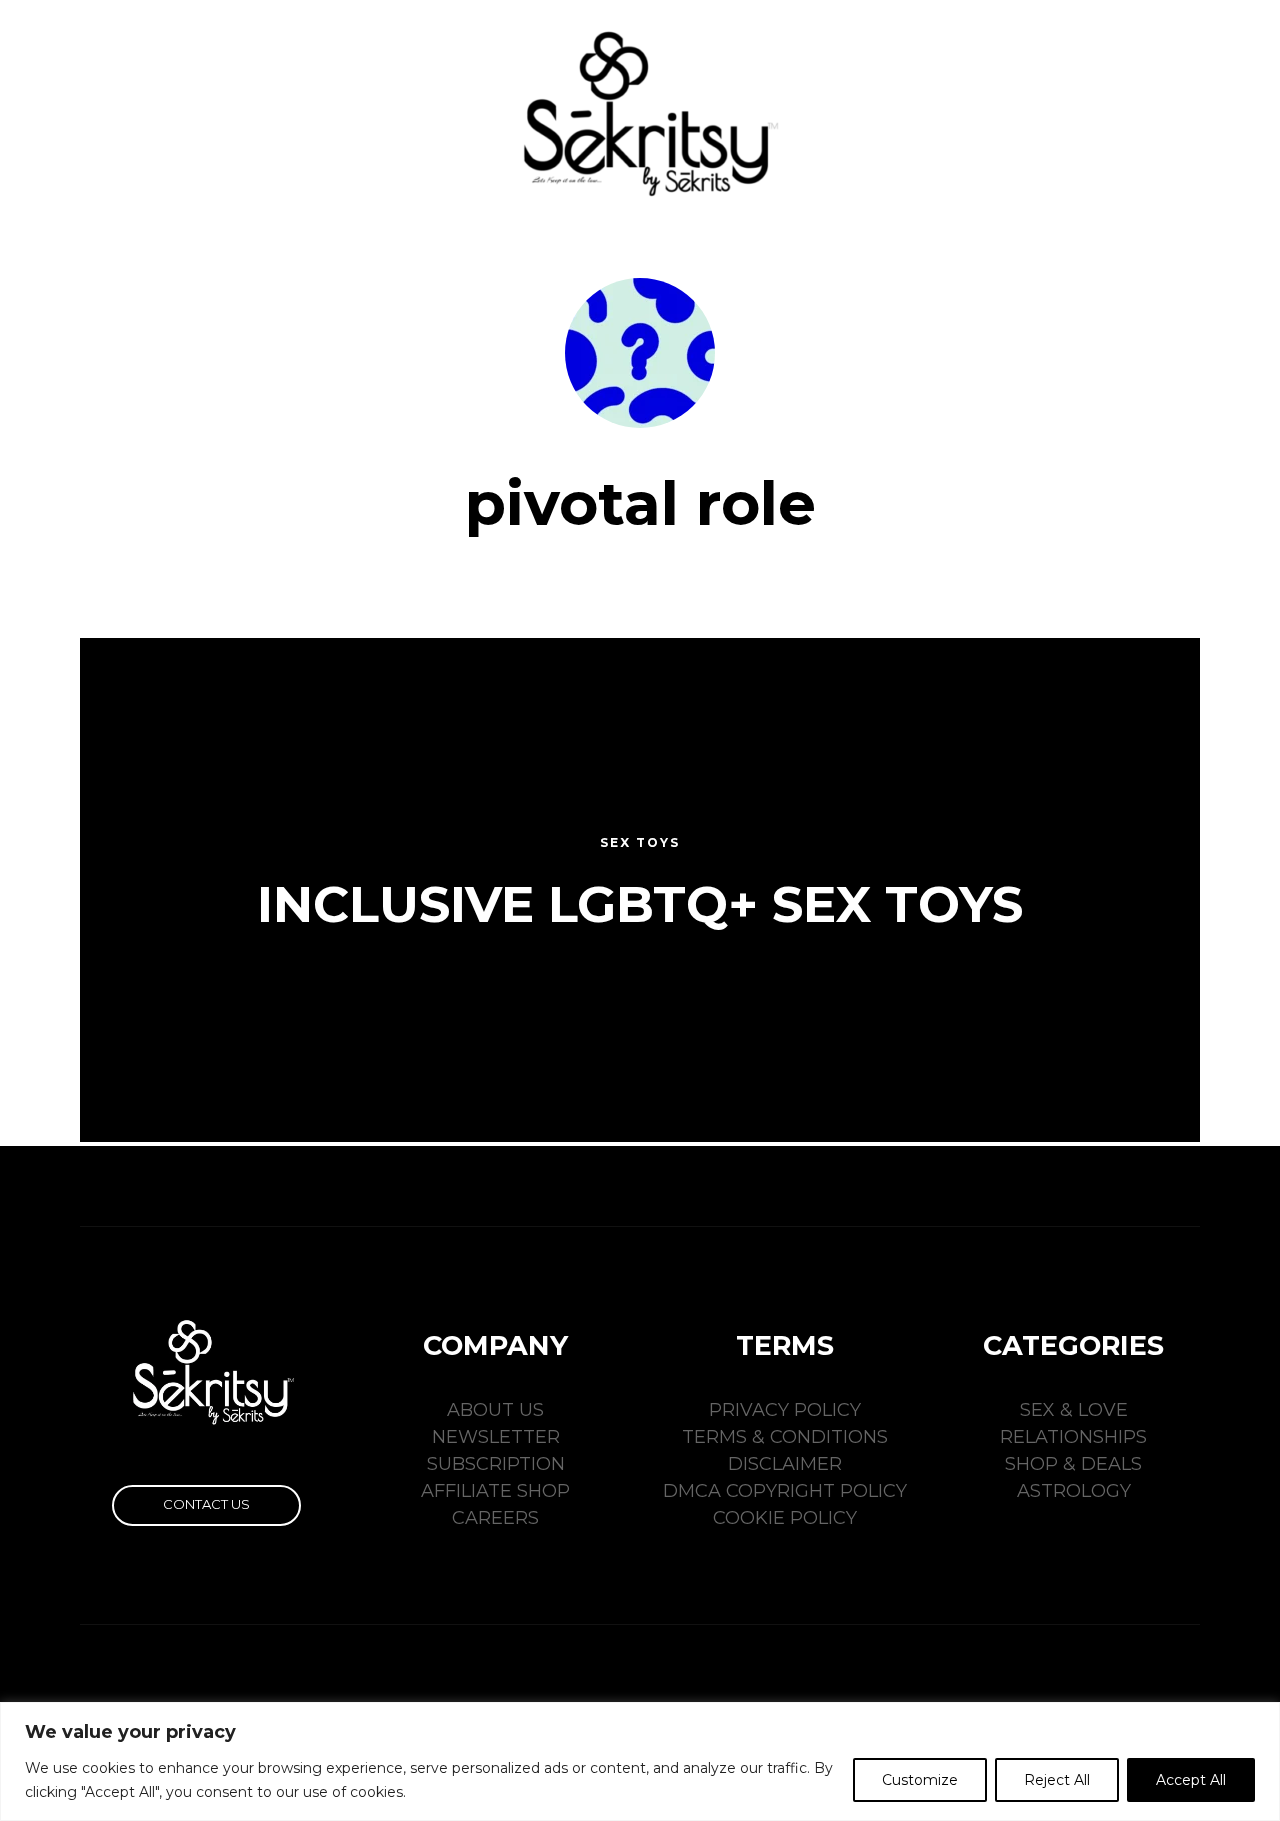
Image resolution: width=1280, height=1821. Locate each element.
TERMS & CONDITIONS (785, 1437)
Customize (920, 1780)
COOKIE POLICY (785, 1518)
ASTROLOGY (1074, 1491)
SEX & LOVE (1074, 1410)
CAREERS (495, 1518)
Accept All (1191, 1780)
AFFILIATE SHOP (495, 1491)
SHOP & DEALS (1073, 1464)
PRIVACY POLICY (785, 1410)
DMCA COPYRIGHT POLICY (785, 1491)
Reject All (1057, 1780)
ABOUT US (495, 1410)
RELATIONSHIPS (1073, 1437)
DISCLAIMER (785, 1464)
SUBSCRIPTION (496, 1464)
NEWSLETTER (496, 1437)
